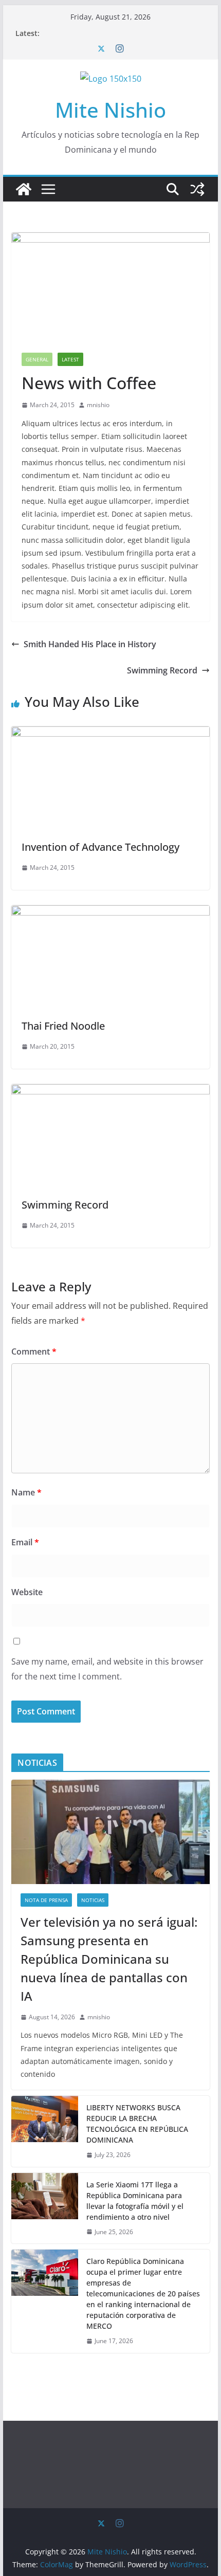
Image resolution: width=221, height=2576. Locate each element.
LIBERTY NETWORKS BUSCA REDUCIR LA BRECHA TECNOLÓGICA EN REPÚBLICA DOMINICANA (137, 2124)
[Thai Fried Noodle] (110, 912)
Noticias (93, 1900)
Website (27, 1592)
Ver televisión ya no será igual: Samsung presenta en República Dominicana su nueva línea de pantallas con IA (109, 1959)
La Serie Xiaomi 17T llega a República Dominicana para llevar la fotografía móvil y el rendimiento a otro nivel (135, 2201)
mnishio (98, 405)
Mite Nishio (110, 110)
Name (26, 1492)
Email (25, 1542)
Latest (70, 359)
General (37, 359)
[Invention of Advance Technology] (110, 734)
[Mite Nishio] (24, 189)
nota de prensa (46, 1900)
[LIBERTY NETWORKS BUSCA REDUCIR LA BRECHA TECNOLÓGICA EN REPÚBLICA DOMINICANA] (45, 2131)
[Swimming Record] (110, 1091)
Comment (34, 1351)
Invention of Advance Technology (100, 847)
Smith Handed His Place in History (90, 644)
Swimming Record (162, 670)
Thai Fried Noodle (63, 1026)
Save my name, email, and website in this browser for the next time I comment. (107, 1669)
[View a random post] (197, 189)
